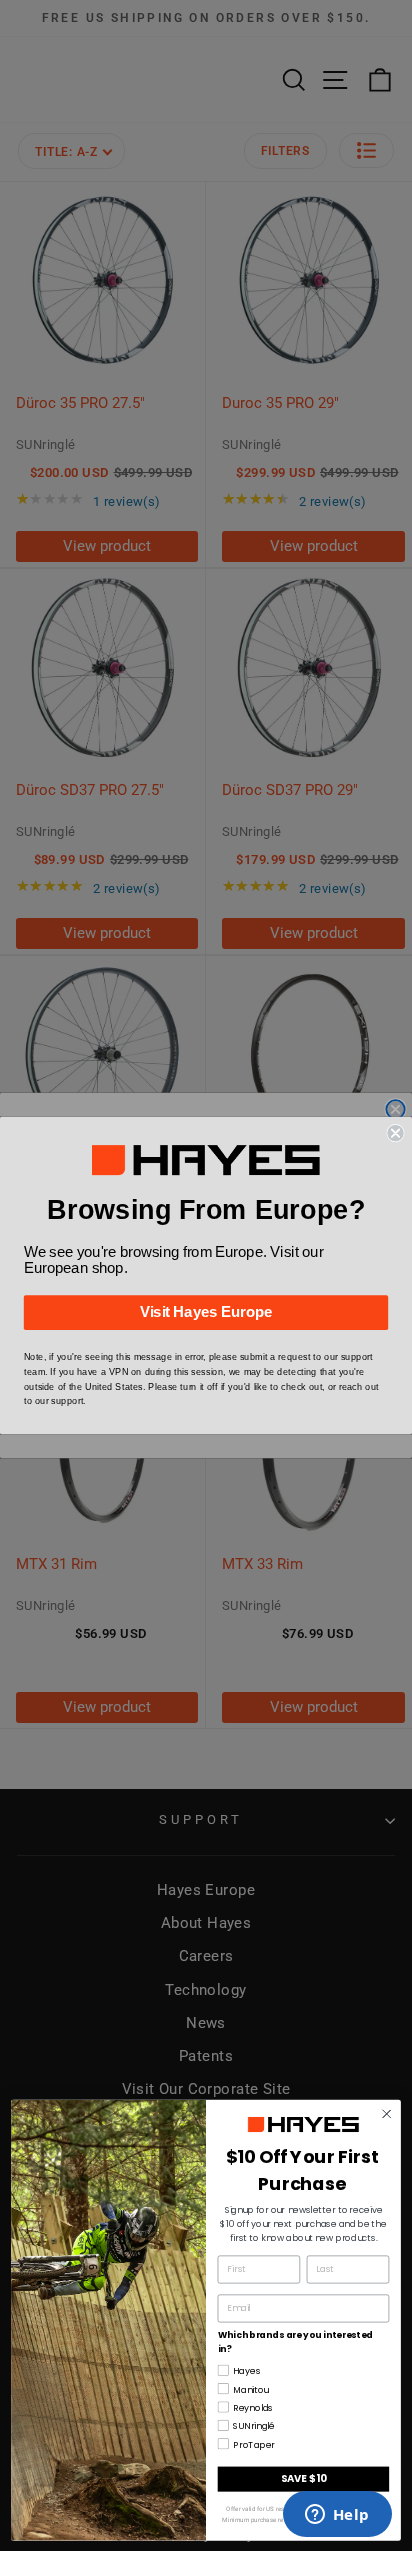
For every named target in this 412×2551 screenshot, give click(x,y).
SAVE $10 (304, 2478)
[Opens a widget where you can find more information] (337, 2516)
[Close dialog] (395, 1133)
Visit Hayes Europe (206, 1313)
